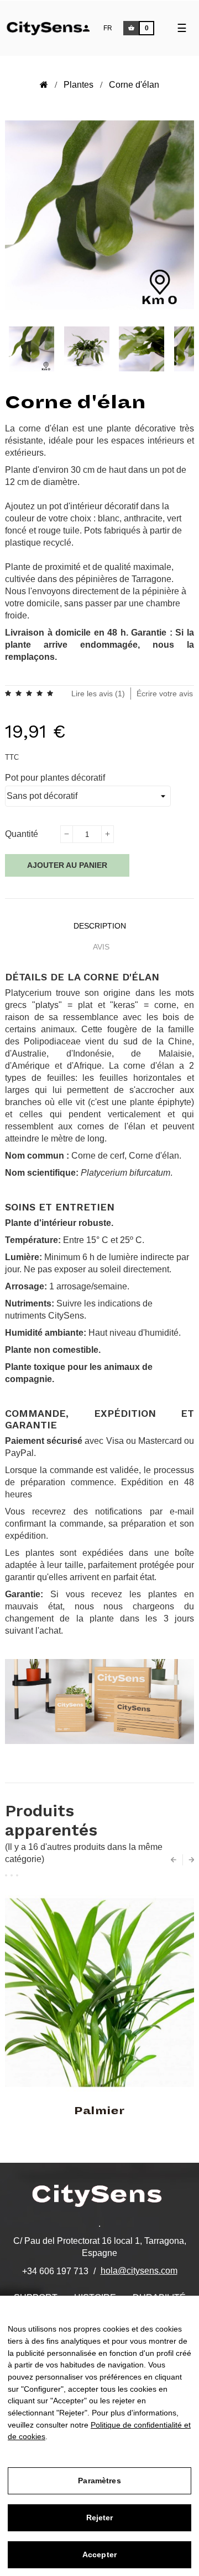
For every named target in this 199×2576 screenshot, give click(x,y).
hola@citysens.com (139, 2271)
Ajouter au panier (67, 865)
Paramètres (99, 2481)
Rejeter (100, 2518)
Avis (101, 947)
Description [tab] (100, 926)
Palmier (99, 2111)
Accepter (99, 2554)
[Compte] (86, 28)
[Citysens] (51, 27)
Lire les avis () (98, 694)
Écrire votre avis (165, 694)
